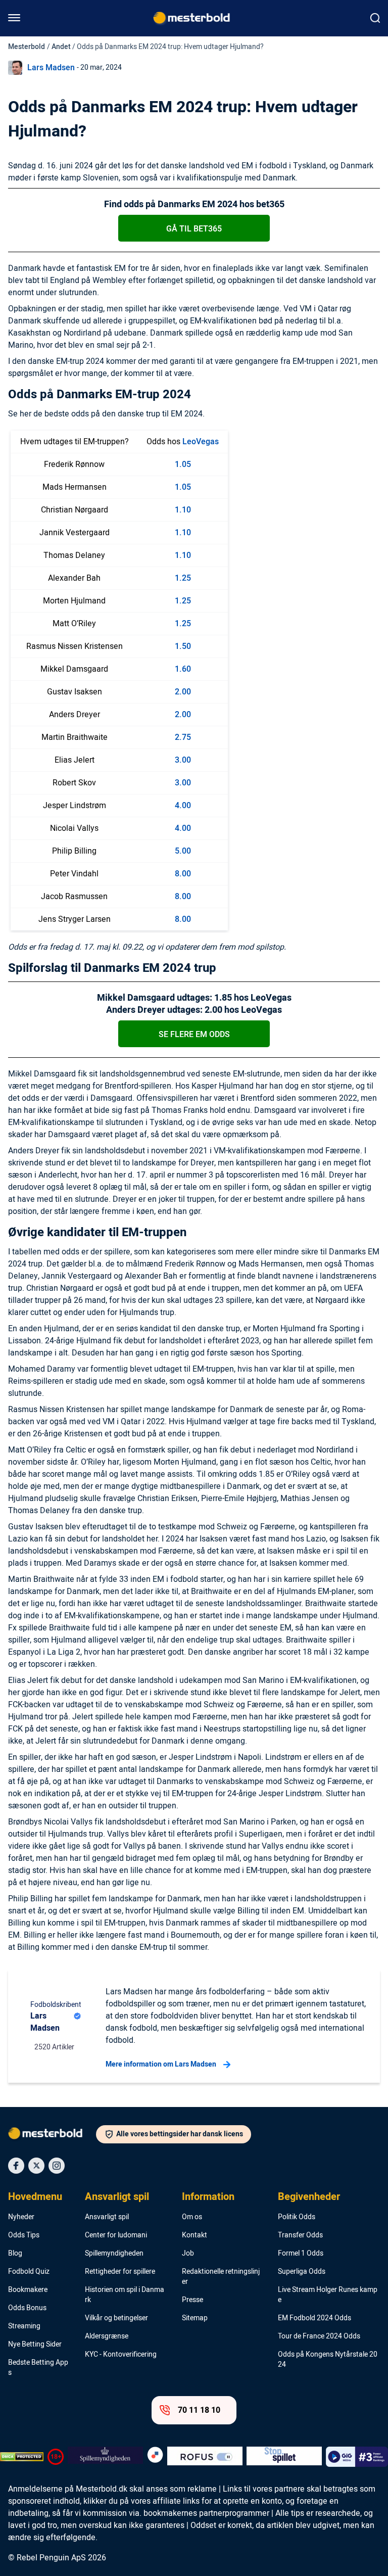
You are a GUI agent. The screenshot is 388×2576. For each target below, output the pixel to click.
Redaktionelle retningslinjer (221, 2277)
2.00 (183, 692)
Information (208, 2197)
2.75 (183, 737)
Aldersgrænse (107, 2336)
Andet (61, 47)
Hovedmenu (35, 2197)
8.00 (183, 874)
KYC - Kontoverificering (121, 2355)
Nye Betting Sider (35, 2345)
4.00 (183, 806)
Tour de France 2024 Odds (319, 2336)
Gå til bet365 (194, 229)
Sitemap (195, 2318)
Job (188, 2254)
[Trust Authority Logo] (105, 2457)
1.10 (183, 510)
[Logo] (52, 2135)
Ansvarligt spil (117, 2197)
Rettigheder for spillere (120, 2272)
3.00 (183, 760)
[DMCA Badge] (22, 2457)
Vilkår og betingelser (116, 2318)
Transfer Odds (300, 2235)
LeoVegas (201, 442)
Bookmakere (28, 2290)
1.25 (183, 578)
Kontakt (195, 2235)
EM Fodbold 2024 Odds (314, 2318)
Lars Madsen (51, 68)
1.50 (183, 646)
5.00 (183, 851)
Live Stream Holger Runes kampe (328, 2295)
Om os (192, 2217)
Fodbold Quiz (29, 2272)
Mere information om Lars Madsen (161, 2064)
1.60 (183, 669)
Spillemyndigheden (114, 2254)
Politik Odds (297, 2217)
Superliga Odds (302, 2272)
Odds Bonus (27, 2308)
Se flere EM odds (194, 1035)
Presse (192, 2300)
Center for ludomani (116, 2235)
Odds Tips (24, 2235)
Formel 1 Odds (301, 2254)
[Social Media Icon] (16, 2166)
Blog (15, 2254)
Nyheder (21, 2217)
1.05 (183, 464)
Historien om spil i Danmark (125, 2295)
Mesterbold (27, 47)
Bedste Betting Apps (38, 2368)
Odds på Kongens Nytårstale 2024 (328, 2360)
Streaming (24, 2326)
